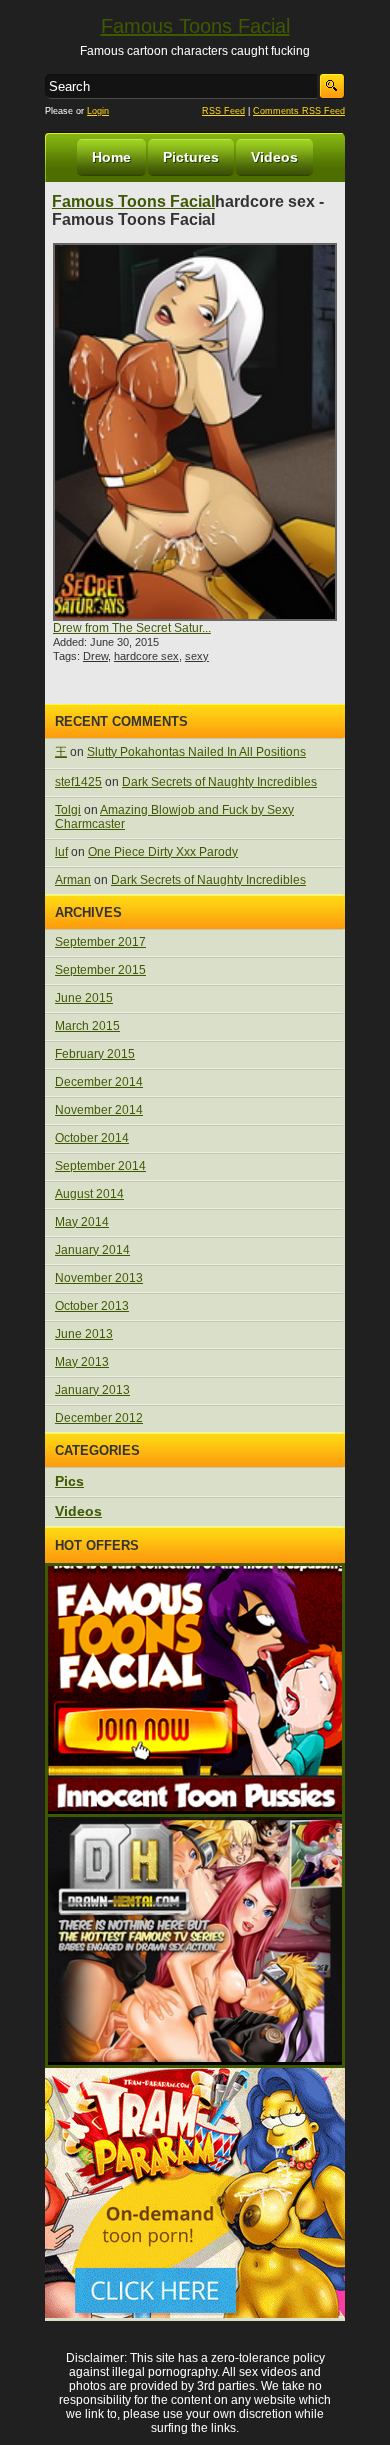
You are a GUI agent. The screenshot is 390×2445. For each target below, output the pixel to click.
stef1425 (78, 782)
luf (61, 852)
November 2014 (99, 1110)
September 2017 (100, 942)
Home (111, 157)
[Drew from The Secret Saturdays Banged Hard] (195, 432)
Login (98, 111)
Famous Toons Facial (195, 26)
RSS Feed (223, 111)
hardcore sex (146, 656)
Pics (69, 1481)
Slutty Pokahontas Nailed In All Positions (196, 752)
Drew (95, 656)
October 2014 (92, 1138)
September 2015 (100, 970)
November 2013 (99, 1278)
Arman (73, 880)
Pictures (191, 157)
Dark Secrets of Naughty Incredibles (219, 782)
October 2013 (92, 1306)
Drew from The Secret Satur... (132, 628)
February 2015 (95, 1054)
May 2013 (82, 1362)
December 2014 (99, 1082)
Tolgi (68, 810)
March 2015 (87, 1026)
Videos (274, 157)
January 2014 (92, 1250)
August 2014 (89, 1194)
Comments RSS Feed (299, 111)
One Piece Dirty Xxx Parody (163, 852)
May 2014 (82, 1222)
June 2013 (84, 1334)
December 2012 (99, 1418)
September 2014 (100, 1166)
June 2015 (84, 998)
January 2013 (92, 1390)
